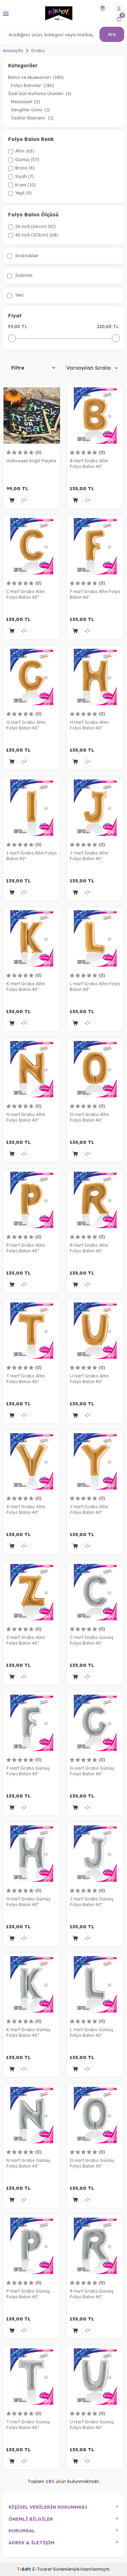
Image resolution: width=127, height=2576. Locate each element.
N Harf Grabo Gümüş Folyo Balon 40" (28, 2163)
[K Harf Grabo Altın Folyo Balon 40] (32, 938)
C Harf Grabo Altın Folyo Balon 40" (26, 594)
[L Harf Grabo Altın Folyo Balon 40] (95, 938)
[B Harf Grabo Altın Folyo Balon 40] (95, 415)
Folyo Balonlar (33, 85)
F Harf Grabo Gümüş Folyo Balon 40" (28, 1771)
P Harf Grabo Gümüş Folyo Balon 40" (28, 2294)
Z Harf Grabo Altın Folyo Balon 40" (26, 1640)
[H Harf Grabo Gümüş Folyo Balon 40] (32, 1854)
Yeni (19, 295)
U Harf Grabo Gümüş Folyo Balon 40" (92, 2425)
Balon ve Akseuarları (36, 77)
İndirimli (23, 275)
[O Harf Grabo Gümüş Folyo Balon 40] (95, 2115)
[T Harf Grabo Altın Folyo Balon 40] (32, 1331)
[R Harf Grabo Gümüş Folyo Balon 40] (95, 2246)
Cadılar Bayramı (32, 118)
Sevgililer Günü (30, 110)
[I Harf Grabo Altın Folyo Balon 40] (32, 808)
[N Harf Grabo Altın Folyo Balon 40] (32, 1069)
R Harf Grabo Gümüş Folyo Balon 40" (92, 2294)
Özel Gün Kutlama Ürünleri (40, 94)
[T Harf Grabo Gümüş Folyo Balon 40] (32, 2377)
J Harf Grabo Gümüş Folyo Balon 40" (92, 1902)
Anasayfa (13, 51)
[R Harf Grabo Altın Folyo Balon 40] (95, 1200)
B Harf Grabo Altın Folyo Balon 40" (89, 464)
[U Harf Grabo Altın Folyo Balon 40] (95, 1331)
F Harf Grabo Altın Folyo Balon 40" (95, 594)
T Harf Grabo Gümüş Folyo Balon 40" (28, 2425)
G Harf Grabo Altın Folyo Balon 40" (26, 725)
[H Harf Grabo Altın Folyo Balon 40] (95, 677)
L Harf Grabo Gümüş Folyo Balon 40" (92, 2032)
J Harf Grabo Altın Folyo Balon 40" (89, 856)
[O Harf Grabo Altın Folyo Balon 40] (95, 1069)
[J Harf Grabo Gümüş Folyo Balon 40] (95, 1854)
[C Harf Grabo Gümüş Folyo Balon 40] (95, 1592)
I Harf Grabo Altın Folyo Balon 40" (32, 856)
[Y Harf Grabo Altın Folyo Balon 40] (95, 1461)
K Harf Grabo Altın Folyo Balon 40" (26, 987)
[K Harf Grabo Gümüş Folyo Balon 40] (32, 1984)
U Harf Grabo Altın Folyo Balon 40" (89, 1379)
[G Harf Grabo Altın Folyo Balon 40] (32, 677)
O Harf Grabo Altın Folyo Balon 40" (89, 1117)
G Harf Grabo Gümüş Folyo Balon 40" (92, 1771)
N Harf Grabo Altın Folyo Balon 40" (26, 1117)
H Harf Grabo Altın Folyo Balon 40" (89, 725)
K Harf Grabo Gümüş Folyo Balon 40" (28, 2032)
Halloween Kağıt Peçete (31, 461)
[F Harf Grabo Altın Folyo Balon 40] (95, 546)
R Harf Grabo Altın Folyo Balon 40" (89, 1248)
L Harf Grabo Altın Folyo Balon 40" (95, 987)
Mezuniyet (26, 102)
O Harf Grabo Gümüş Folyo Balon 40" (92, 2163)
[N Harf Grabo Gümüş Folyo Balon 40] (32, 2115)
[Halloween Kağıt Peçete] (32, 415)
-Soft (25, 2569)
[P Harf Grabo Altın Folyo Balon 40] (32, 1200)
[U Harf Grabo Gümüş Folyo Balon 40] (95, 2377)
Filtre (18, 368)
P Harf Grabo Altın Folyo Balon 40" (26, 1248)
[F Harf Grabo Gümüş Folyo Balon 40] (32, 1723)
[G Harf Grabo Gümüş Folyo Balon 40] (95, 1723)
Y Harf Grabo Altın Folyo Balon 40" (89, 1509)
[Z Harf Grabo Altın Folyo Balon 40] (32, 1592)
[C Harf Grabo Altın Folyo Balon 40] (32, 546)
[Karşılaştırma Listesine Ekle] (24, 500)
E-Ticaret (42, 2569)
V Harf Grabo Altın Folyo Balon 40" (26, 1509)
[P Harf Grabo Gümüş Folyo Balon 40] (32, 2246)
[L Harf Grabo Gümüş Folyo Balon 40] (95, 1984)
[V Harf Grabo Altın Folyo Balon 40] (32, 1461)
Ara (112, 34)
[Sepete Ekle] (12, 500)
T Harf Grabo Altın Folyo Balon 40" (26, 1379)
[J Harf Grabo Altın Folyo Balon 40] (95, 808)
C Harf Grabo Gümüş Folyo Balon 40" (92, 1640)
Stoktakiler (26, 256)
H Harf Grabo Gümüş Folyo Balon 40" (28, 1902)
